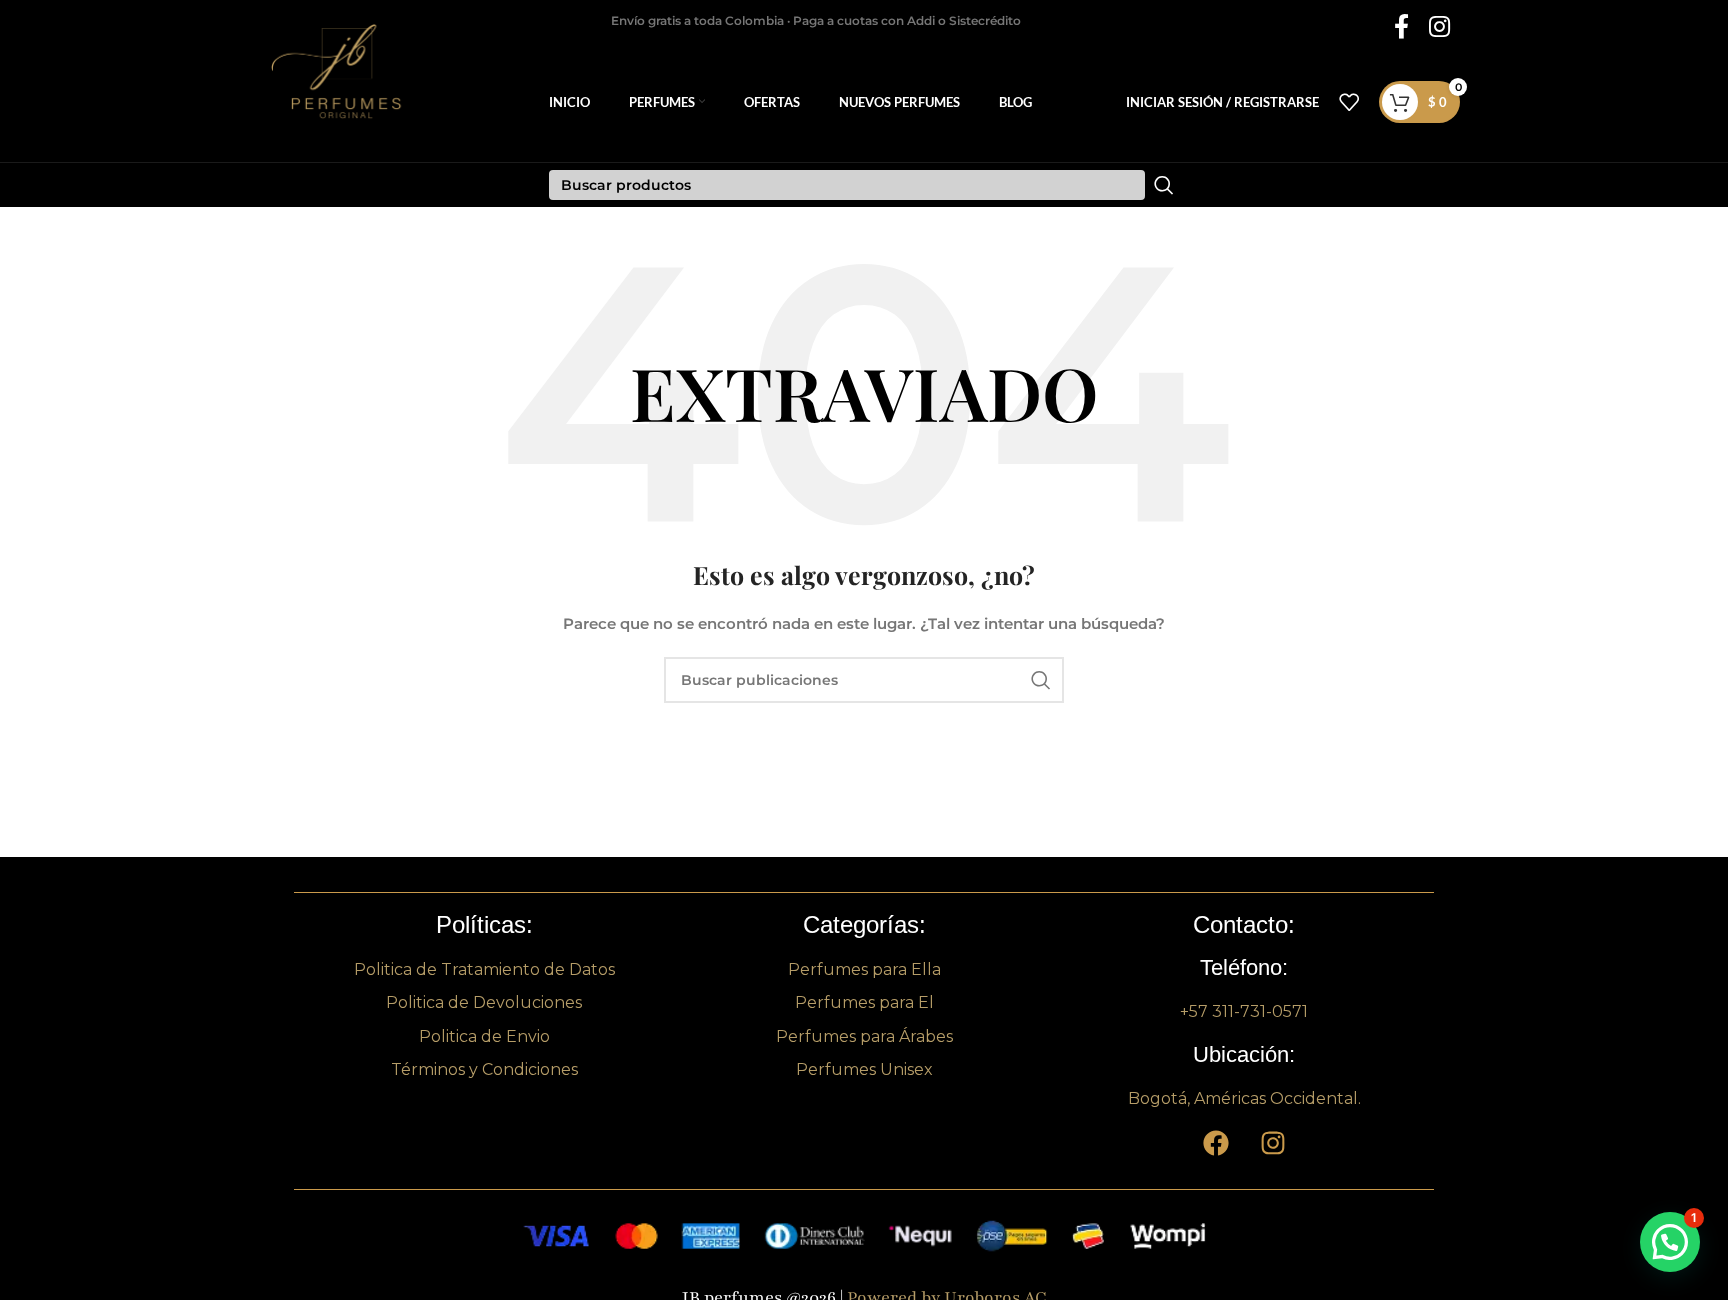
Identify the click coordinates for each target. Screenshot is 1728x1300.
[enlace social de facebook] (1401, 28)
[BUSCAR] (1041, 680)
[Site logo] (347, 101)
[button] (1670, 1242)
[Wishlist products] (1349, 102)
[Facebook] (1216, 1143)
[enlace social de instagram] (1439, 28)
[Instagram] (1273, 1143)
